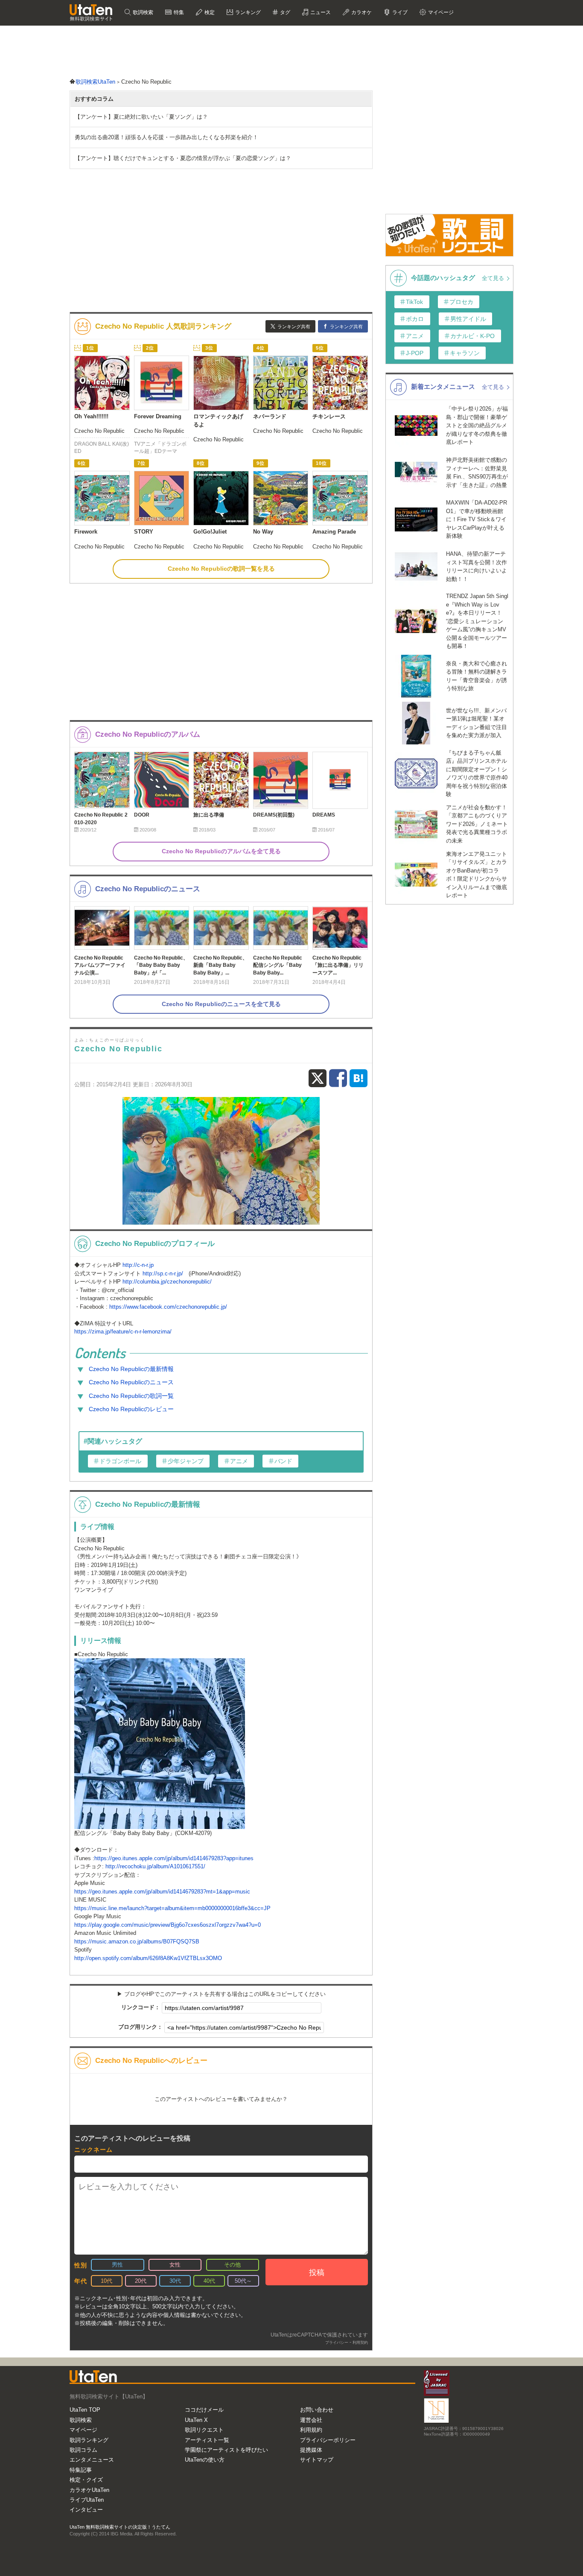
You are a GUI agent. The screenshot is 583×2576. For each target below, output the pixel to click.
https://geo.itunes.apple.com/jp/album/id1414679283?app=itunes (174, 1858)
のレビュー (131, 1409)
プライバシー (337, 2343)
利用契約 (360, 2343)
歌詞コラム (83, 2450)
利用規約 (311, 2430)
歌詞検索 (142, 12)
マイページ (83, 2430)
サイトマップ (317, 2460)
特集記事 (81, 2470)
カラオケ (361, 12)
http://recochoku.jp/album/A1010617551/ (155, 1866)
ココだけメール (204, 2410)
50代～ (243, 2281)
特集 (178, 12)
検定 (209, 12)
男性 (117, 2265)
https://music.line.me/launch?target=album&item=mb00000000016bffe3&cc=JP (172, 1908)
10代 (106, 2281)
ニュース (320, 12)
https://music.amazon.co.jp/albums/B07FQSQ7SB (137, 1941)
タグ (284, 12)
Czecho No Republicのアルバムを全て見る (221, 851)
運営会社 (311, 2420)
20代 (141, 2281)
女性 (175, 2265)
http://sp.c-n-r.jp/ (163, 1273)
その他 (232, 2265)
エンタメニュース (92, 2460)
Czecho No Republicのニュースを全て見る (221, 1004)
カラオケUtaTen (89, 2490)
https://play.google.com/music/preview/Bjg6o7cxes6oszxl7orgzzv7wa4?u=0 (168, 1925)
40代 (209, 2281)
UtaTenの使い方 (205, 2460)
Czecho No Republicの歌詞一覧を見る (221, 569)
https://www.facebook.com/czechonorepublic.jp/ (168, 1307)
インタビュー (86, 2510)
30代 (175, 2281)
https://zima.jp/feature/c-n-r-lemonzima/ (123, 1332)
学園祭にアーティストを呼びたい (226, 2450)
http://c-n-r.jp (138, 1265)
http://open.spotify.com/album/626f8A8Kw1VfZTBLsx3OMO (148, 1958)
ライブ (399, 12)
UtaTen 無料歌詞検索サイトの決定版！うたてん (120, 2527)
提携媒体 (311, 2450)
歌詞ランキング (89, 2440)
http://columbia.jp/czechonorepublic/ (167, 1282)
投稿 (317, 2273)
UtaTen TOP (85, 2410)
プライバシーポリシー (328, 2440)
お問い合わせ (317, 2410)
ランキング (247, 12)
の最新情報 (131, 1369)
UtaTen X (196, 2420)
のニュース (131, 1382)
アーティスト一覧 (207, 2440)
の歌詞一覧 (131, 1396)
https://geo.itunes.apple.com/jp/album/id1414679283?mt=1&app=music (162, 1892)
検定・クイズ (86, 2480)
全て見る (494, 278)
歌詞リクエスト (204, 2430)
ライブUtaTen (87, 2500)
